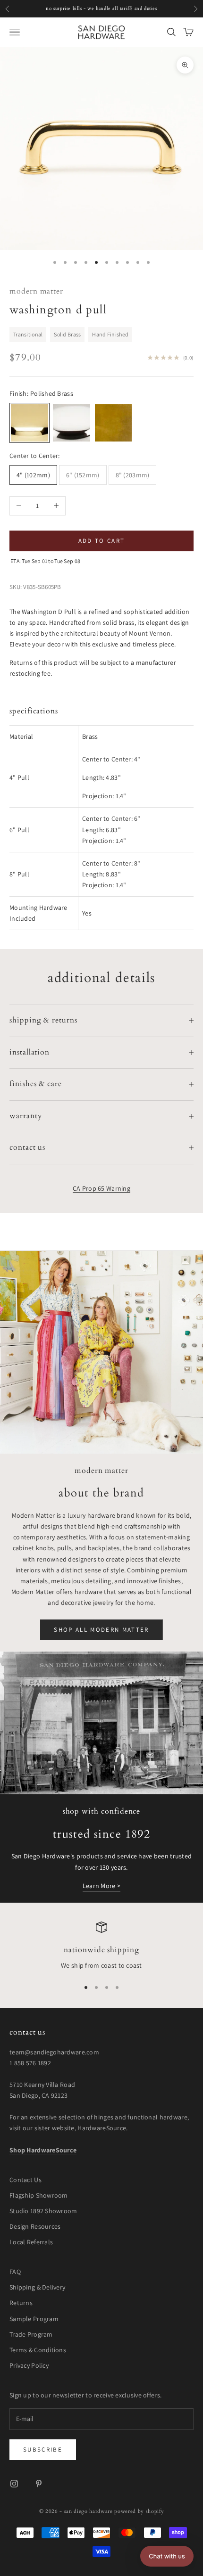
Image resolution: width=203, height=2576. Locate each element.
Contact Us (25, 2180)
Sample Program (34, 2319)
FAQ (15, 2272)
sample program (146, 8)
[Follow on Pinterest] (39, 2484)
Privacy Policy (29, 2365)
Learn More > (101, 1886)
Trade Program (31, 2334)
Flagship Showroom (39, 2195)
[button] (167, 2556)
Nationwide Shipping (101, 1950)
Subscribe (43, 2449)
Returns (21, 2303)
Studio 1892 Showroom (43, 2211)
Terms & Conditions (38, 2350)
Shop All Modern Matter (101, 1630)
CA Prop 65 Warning (101, 1188)
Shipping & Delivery (37, 2287)
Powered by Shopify (139, 2511)
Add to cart (102, 541)
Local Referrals (31, 2242)
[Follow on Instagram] (14, 2484)
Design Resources (35, 2226)
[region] (101, 1946)
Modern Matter (36, 291)
